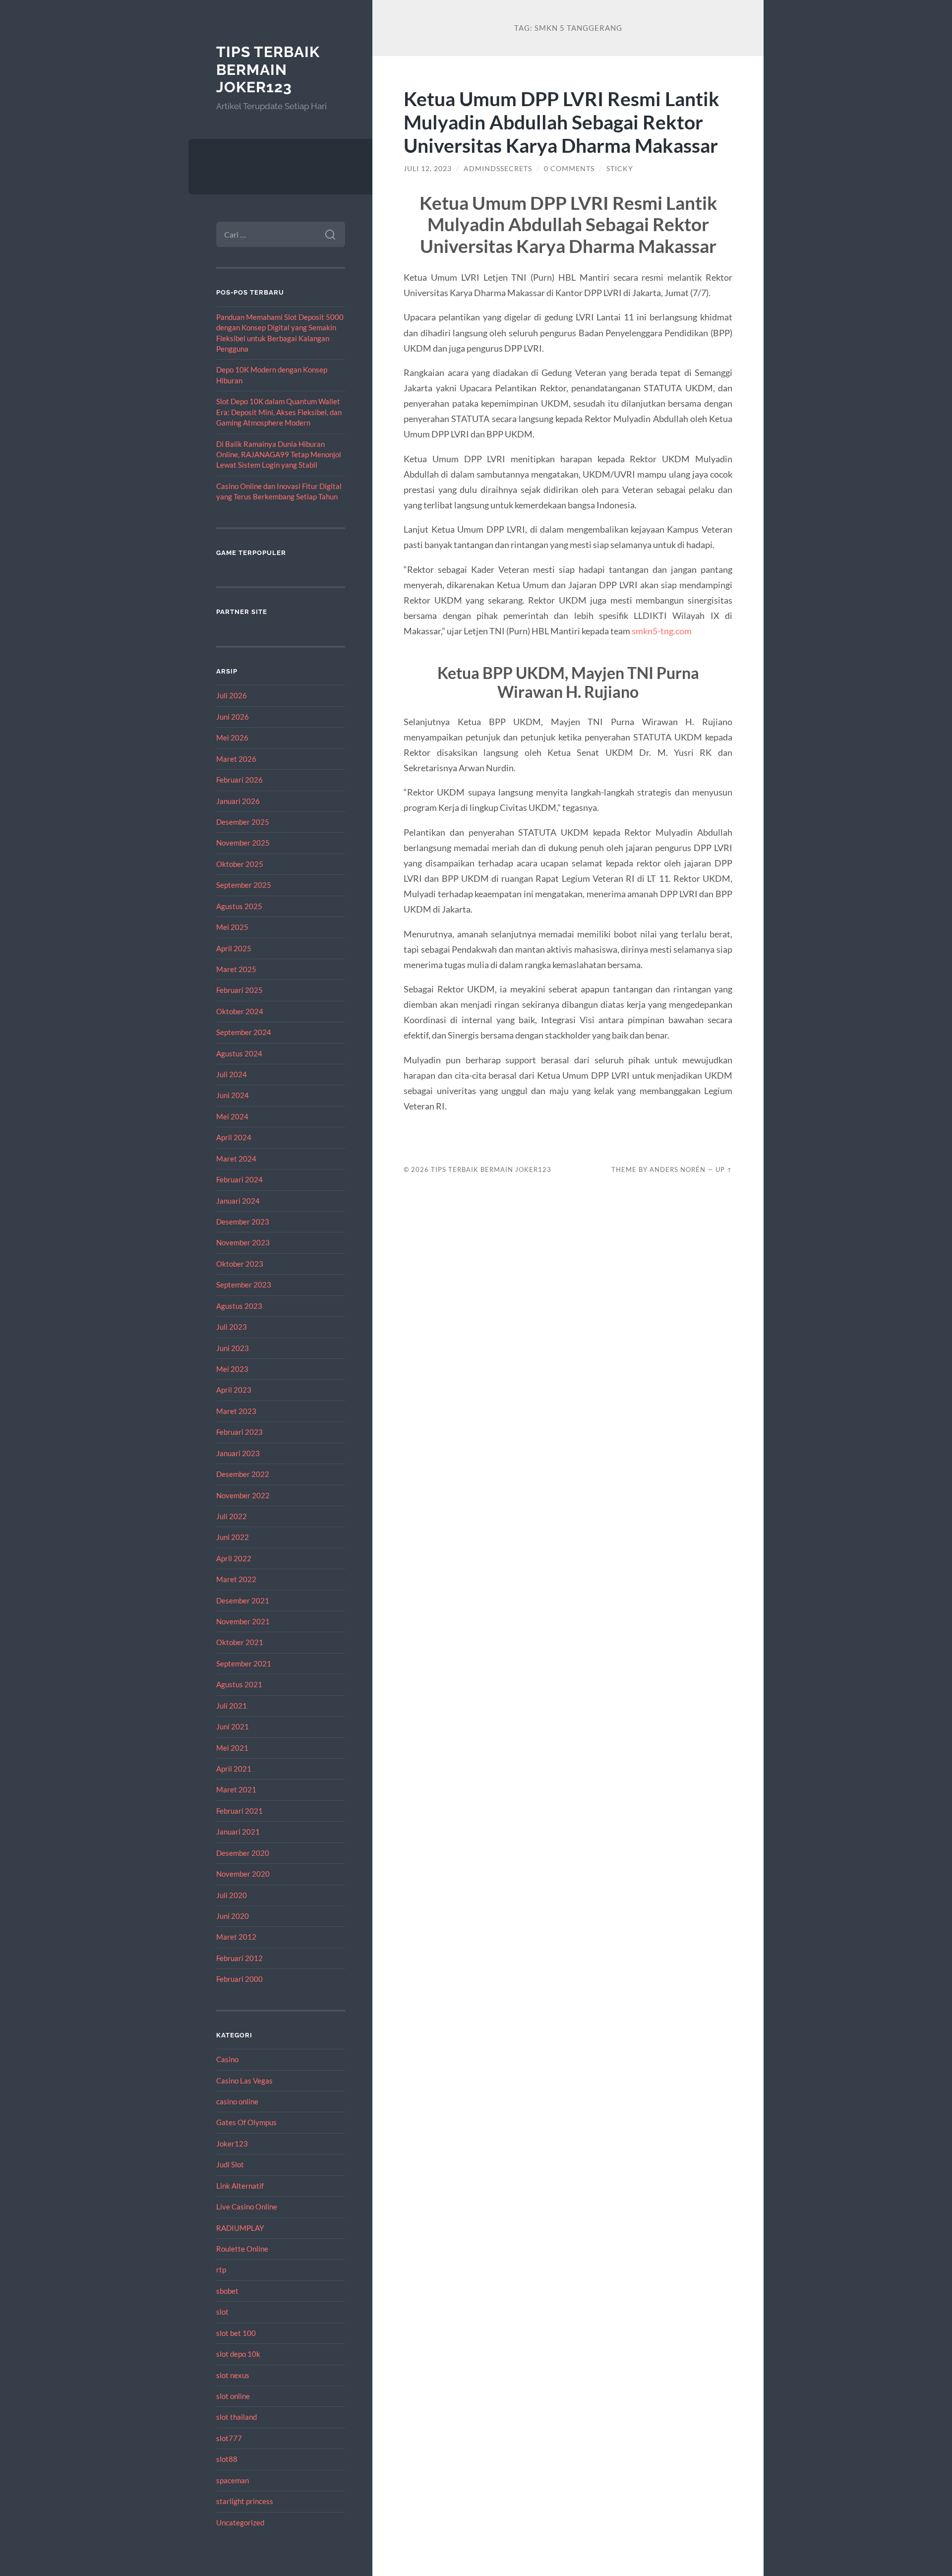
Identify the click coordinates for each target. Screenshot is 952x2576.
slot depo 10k (238, 2354)
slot (222, 2312)
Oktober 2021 (240, 1642)
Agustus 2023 (239, 1306)
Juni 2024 (233, 1095)
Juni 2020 (233, 1916)
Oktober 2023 (240, 1264)
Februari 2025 (239, 990)
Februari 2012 (239, 1958)
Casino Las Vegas (244, 2081)
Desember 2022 (243, 1474)
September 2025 (244, 885)
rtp (221, 2269)
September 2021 (244, 1663)
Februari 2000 (239, 1979)
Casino (227, 2059)
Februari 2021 (239, 1811)
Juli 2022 (232, 1516)
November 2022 (243, 1495)
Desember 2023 (243, 1222)
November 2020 (243, 1874)
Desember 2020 (243, 1853)
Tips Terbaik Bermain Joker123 (268, 69)
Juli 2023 (232, 1327)
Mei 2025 (232, 927)
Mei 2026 (232, 737)
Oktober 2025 (240, 864)
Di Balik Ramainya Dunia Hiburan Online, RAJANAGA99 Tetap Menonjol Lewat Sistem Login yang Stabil (279, 455)
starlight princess (245, 2501)
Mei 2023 (232, 1369)
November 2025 (243, 843)
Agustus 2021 (239, 1684)
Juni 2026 (233, 717)
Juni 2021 (233, 1726)
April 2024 (234, 1137)
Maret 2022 (236, 1579)
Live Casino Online (247, 2207)
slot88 (227, 2459)
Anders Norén (678, 1169)
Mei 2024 (232, 1116)
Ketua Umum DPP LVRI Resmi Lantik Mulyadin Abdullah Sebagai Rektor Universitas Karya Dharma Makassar (562, 122)
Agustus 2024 (239, 1053)
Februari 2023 (239, 1432)
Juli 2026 (232, 695)
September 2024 (244, 1032)
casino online (237, 2101)
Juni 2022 (233, 1537)
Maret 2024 (236, 1159)
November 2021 (243, 1621)
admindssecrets (498, 169)
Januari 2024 (238, 1201)
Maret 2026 (236, 759)
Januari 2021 (238, 1832)
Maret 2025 (236, 969)
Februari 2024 (239, 1179)
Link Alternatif (240, 2186)
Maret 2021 (236, 1789)
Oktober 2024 (240, 1011)
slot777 (229, 2438)
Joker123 (232, 2144)
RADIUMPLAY (240, 2228)
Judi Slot (230, 2164)
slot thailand (237, 2417)
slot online (233, 2396)
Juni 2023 (233, 1348)
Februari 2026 (239, 780)
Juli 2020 (232, 1895)
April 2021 (234, 1769)
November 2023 (243, 1242)
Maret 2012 (236, 1937)
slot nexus (233, 2375)
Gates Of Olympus (246, 2122)
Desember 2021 (243, 1600)
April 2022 (234, 1558)
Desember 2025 (243, 822)
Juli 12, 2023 (428, 169)
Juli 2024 (232, 1074)
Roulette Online (242, 2249)
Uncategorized (240, 2522)
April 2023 (234, 1390)
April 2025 (234, 948)
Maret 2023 (236, 1411)
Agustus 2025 (239, 906)
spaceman (233, 2480)
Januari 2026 (238, 801)
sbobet (227, 2291)
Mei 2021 (232, 1748)
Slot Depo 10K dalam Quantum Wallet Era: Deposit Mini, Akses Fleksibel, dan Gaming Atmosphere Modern (279, 412)
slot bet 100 (236, 2333)
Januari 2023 (238, 1453)
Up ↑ (724, 1169)
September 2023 (244, 1285)
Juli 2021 (232, 1706)
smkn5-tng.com (662, 631)
